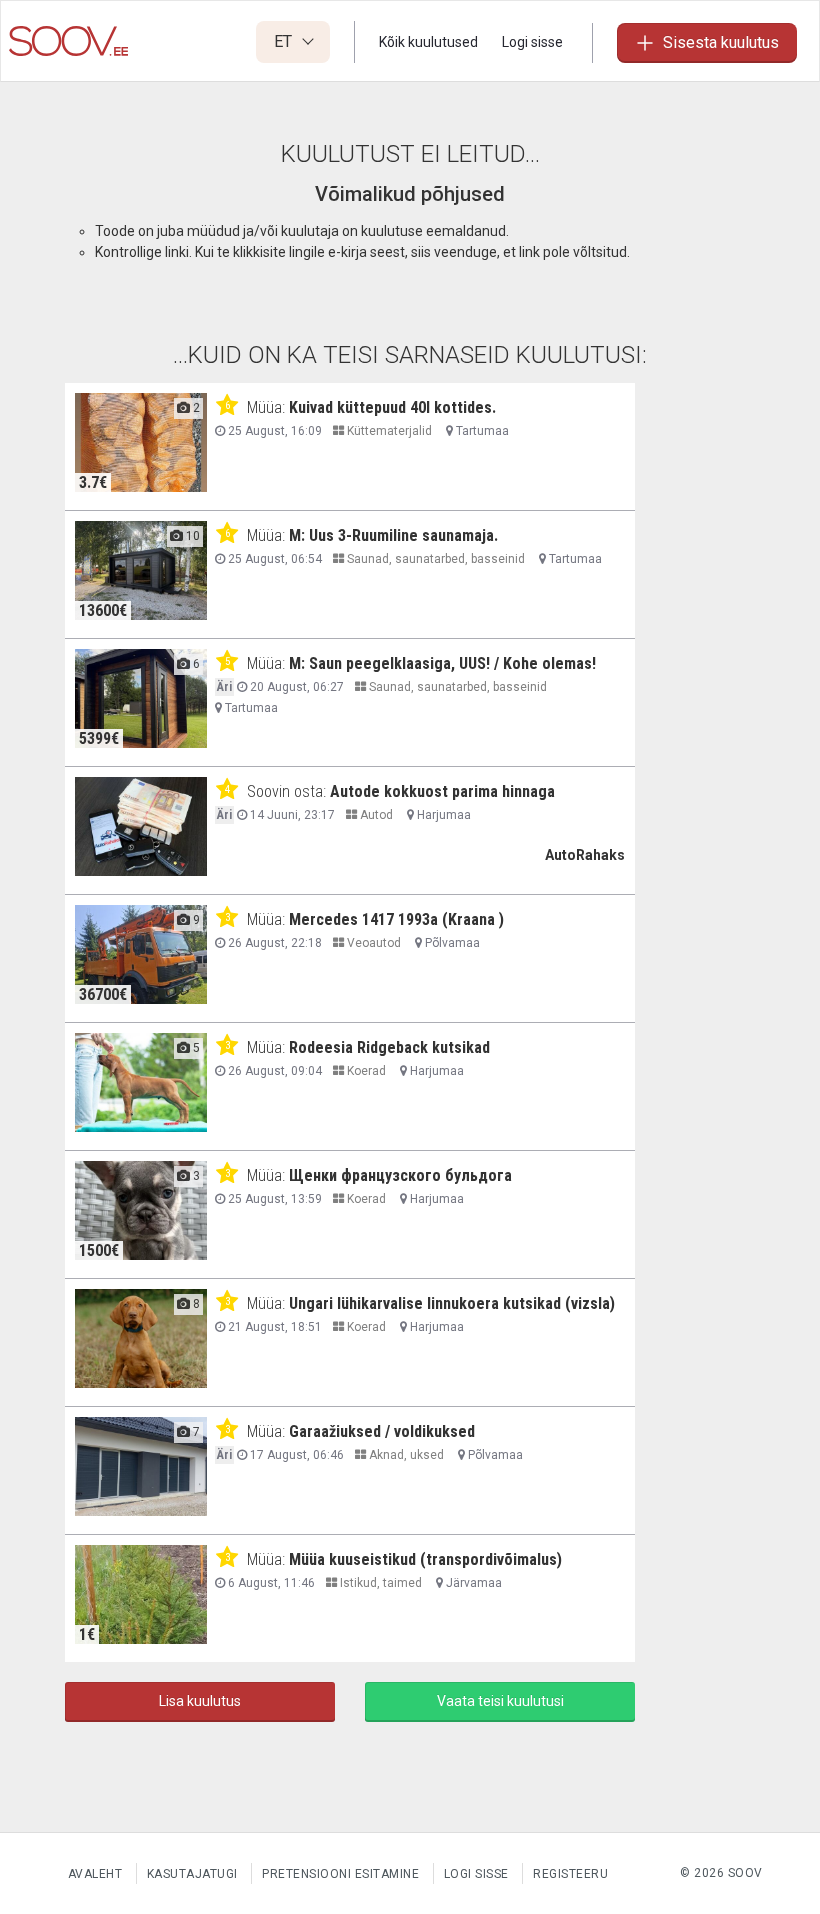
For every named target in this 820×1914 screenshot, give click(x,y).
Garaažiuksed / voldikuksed (382, 1431)
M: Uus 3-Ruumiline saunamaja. (393, 535)
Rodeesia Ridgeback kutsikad (389, 1047)
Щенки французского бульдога (400, 1175)
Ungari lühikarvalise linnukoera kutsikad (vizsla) (452, 1303)
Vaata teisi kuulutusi (500, 1701)
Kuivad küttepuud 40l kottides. (392, 407)
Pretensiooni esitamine (340, 1874)
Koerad (365, 1071)
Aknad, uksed (405, 1455)
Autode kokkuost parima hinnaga (442, 791)
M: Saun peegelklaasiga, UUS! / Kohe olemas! (442, 663)
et (285, 41)
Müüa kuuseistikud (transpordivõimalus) (425, 1559)
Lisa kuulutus (200, 1701)
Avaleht (95, 1874)
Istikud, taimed (379, 1583)
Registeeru (570, 1874)
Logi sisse (532, 42)
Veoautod (372, 943)
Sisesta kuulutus (721, 42)
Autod (375, 815)
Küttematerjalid (388, 431)
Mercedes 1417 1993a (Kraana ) (396, 919)
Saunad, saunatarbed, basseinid (434, 559)
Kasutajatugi (192, 1874)
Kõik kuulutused (428, 42)
